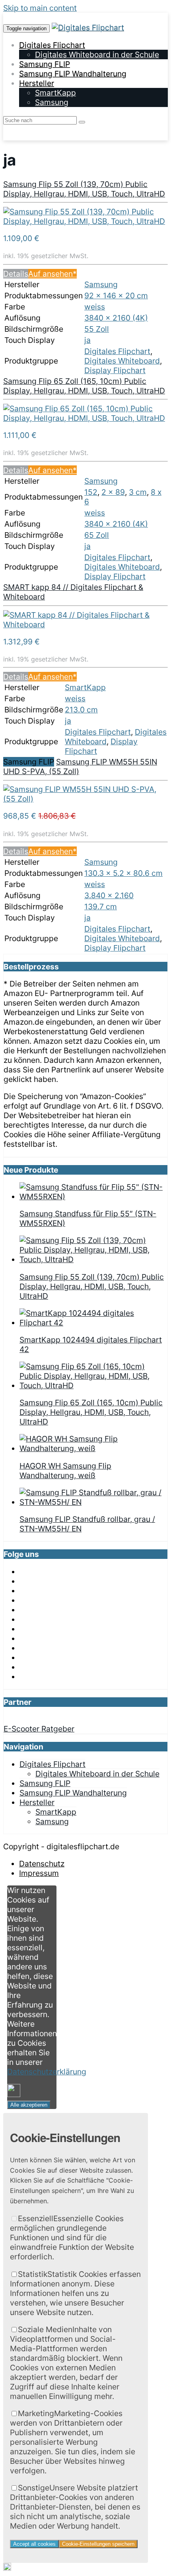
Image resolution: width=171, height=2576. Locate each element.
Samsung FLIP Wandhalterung (73, 74)
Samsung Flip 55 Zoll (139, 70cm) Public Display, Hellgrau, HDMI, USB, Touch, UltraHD (84, 189)
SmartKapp (55, 93)
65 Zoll (97, 535)
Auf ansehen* (52, 274)
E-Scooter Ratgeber (39, 1729)
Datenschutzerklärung (47, 2072)
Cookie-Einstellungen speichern (98, 2544)
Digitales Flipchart (52, 45)
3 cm (138, 492)
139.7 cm (101, 907)
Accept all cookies (34, 2544)
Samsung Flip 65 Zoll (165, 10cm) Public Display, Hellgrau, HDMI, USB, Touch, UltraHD (84, 386)
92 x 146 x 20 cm (116, 296)
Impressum (39, 1873)
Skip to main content (40, 8)
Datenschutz (42, 1864)
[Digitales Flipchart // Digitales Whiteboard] (88, 27)
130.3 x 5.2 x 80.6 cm (123, 873)
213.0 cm (81, 710)
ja (87, 340)
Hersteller (37, 83)
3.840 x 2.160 (109, 895)
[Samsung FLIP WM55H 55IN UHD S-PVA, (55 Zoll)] (85, 799)
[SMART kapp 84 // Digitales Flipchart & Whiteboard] (85, 625)
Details (16, 274)
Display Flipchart (115, 370)
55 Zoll (97, 329)
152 (91, 492)
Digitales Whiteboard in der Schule (97, 54)
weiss (95, 307)
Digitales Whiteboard (122, 361)
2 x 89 (113, 492)
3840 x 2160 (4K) (116, 318)
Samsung (52, 102)
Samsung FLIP (45, 64)
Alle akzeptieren (29, 2105)
